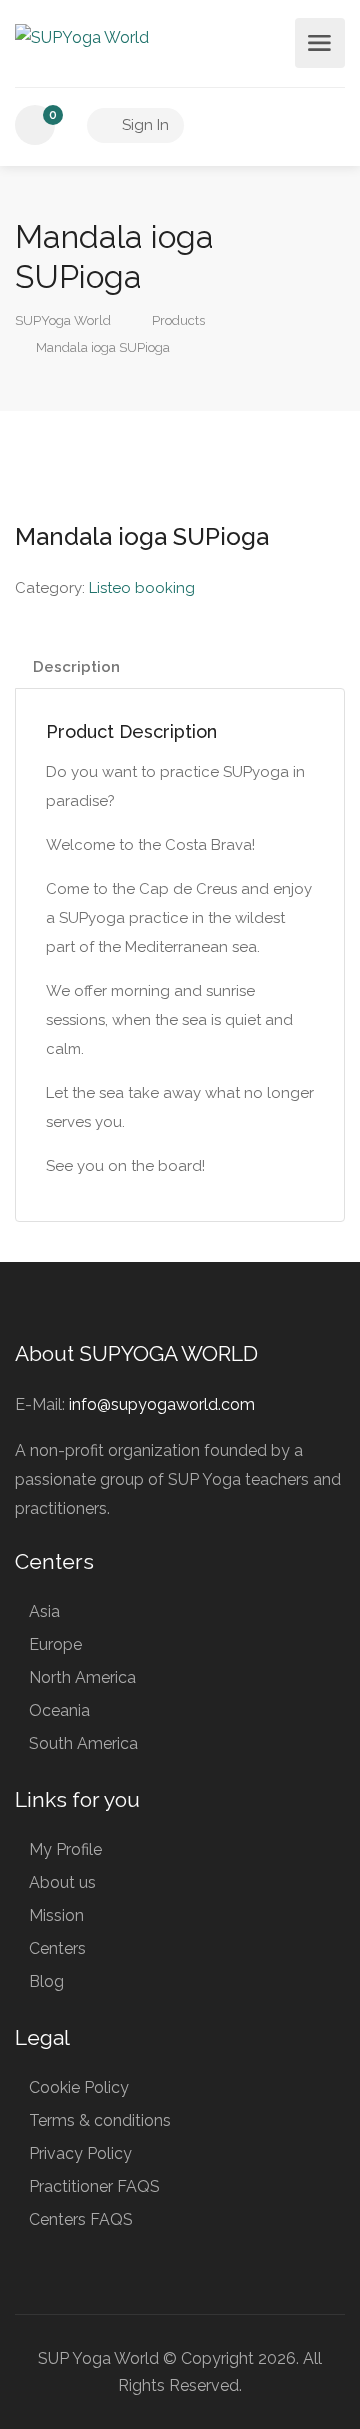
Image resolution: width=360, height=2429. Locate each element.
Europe (55, 1644)
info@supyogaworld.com (162, 1404)
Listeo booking (142, 588)
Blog (46, 1981)
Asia (44, 1611)
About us (62, 1882)
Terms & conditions (100, 2120)
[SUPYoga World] (82, 36)
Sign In (143, 125)
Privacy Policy (80, 2153)
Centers (57, 1948)
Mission (56, 1915)
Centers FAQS (81, 2219)
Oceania (59, 1710)
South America (83, 1743)
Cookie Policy (79, 2087)
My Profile (65, 1849)
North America (82, 1677)
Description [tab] (76, 667)
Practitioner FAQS (94, 2186)
